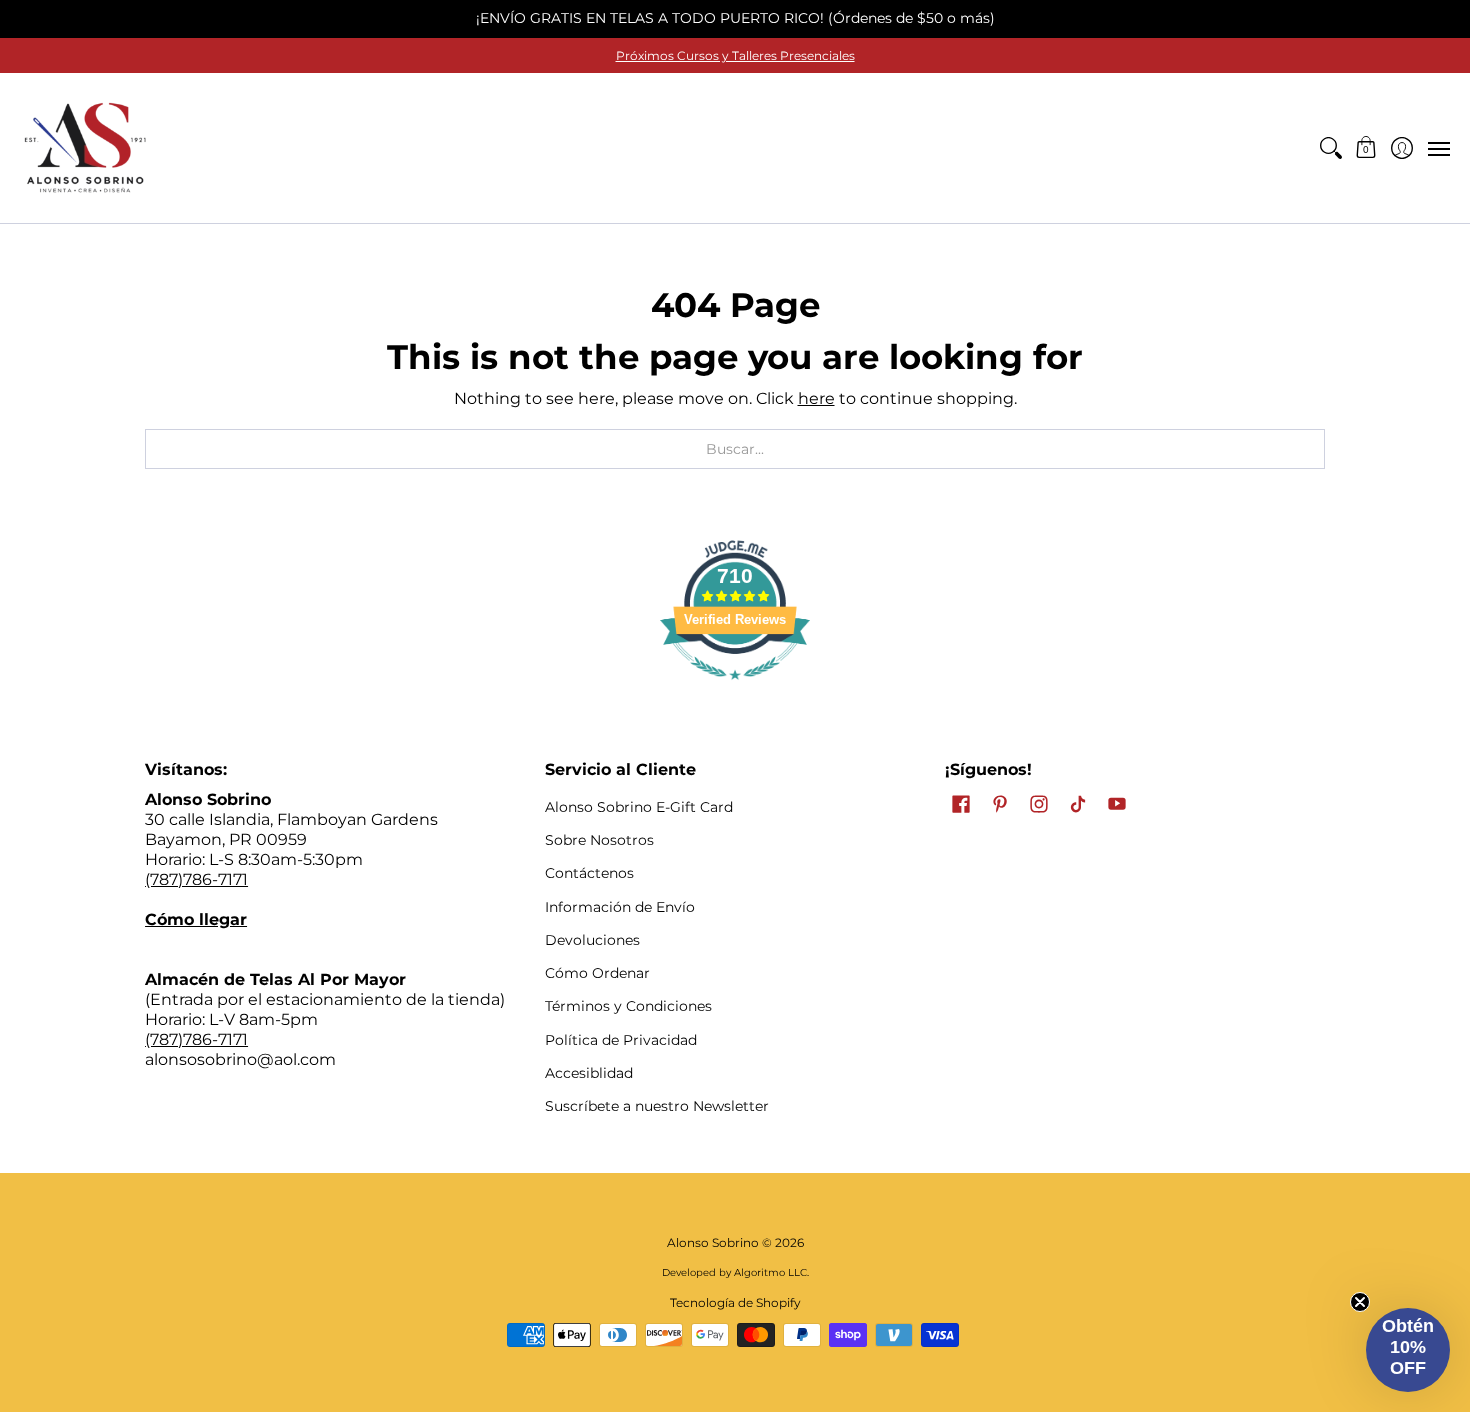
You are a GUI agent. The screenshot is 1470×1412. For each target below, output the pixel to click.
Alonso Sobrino (713, 1242)
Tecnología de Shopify (735, 1302)
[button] (1366, 148)
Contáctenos (589, 873)
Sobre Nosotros (599, 840)
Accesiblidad (589, 1073)
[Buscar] (1330, 148)
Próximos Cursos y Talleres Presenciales (735, 55)
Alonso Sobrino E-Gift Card (639, 807)
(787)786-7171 (196, 879)
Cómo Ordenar (597, 973)
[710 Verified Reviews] (735, 689)
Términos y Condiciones (628, 1006)
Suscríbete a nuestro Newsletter (657, 1106)
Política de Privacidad (621, 1040)
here (816, 398)
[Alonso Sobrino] (85, 148)
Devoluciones (592, 940)
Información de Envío (620, 907)
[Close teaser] (1360, 1302)
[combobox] (735, 449)
